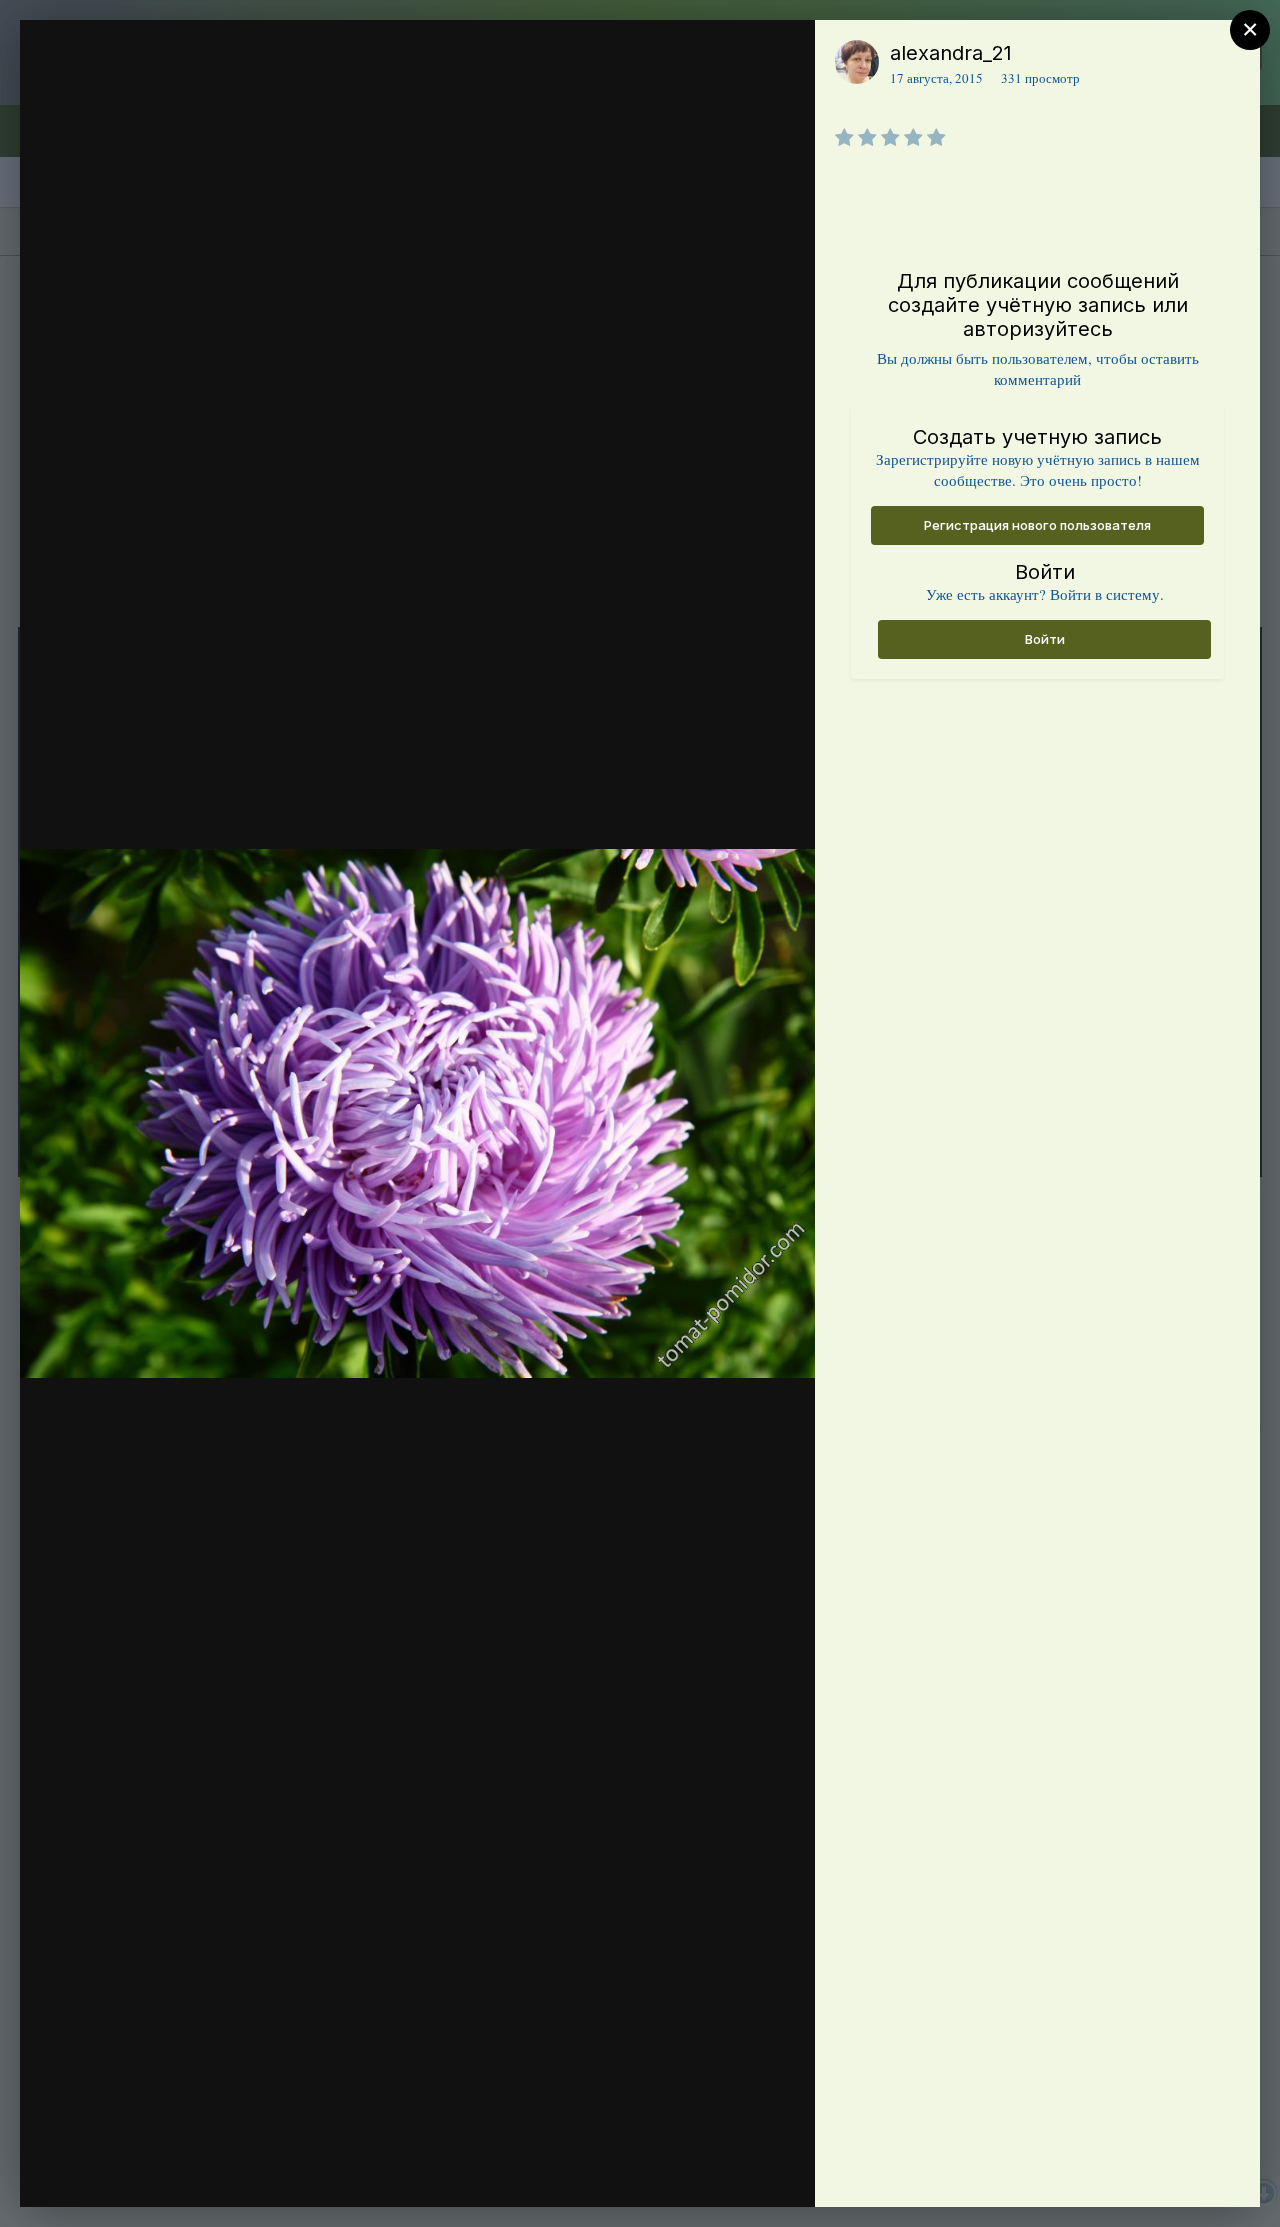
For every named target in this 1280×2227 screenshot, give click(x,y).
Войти (1045, 639)
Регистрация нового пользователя (1037, 525)
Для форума (162, 93)
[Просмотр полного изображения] (780, 56)
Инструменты (727, 2171)
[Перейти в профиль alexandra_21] (857, 62)
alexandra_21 (951, 53)
